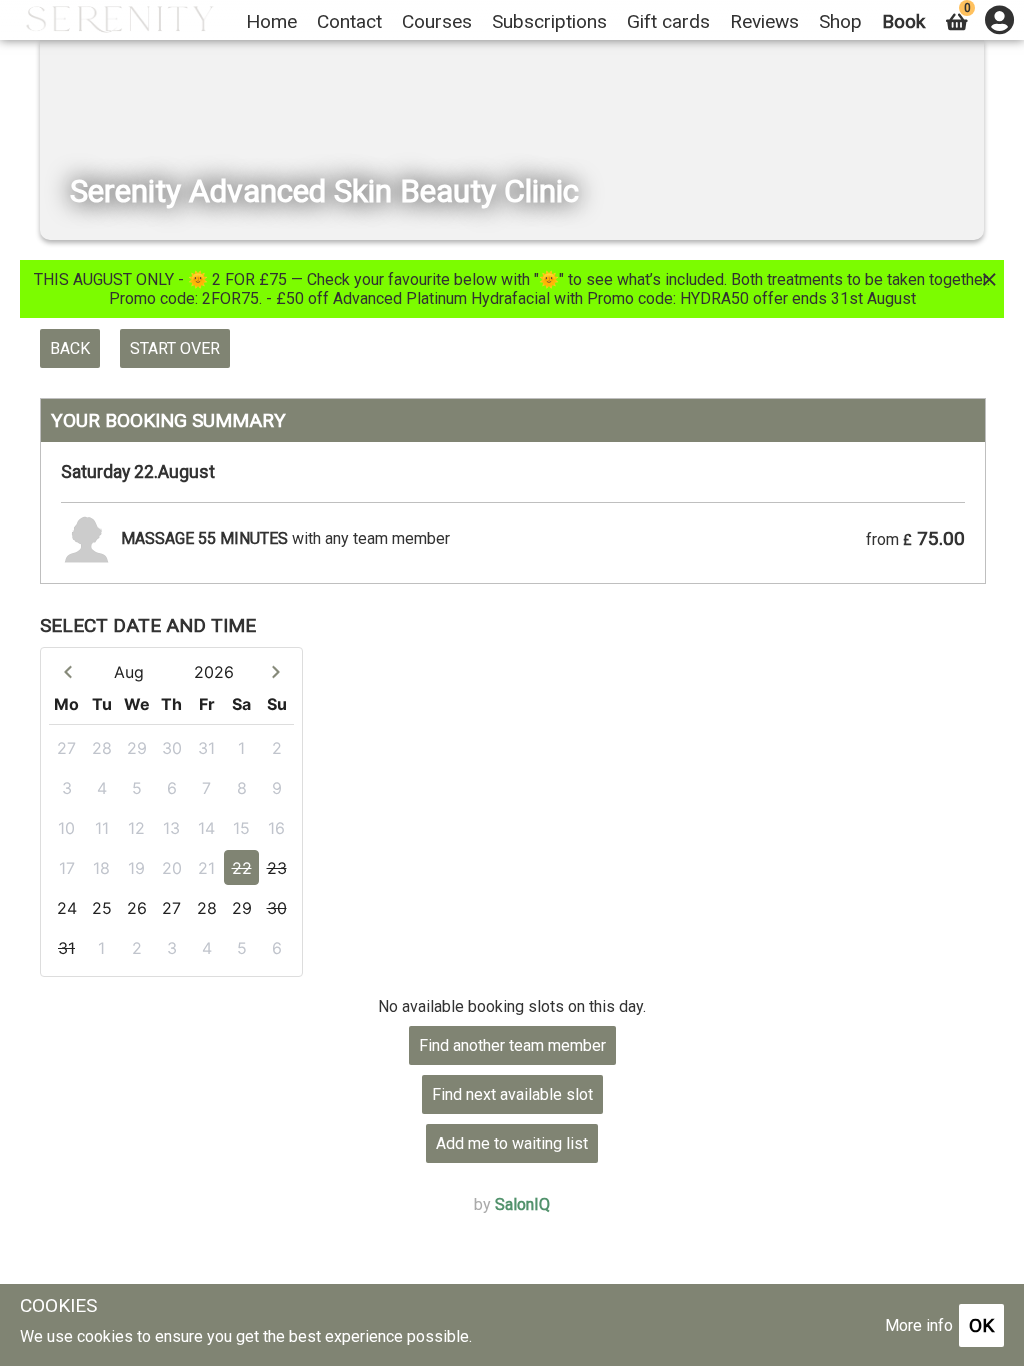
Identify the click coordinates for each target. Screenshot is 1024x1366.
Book (903, 21)
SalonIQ (522, 1204)
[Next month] (275, 671)
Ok (981, 1325)
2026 (214, 672)
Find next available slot (512, 1094)
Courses (437, 21)
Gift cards (668, 21)
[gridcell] (66, 747)
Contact (349, 21)
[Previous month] (67, 671)
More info (919, 1325)
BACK (70, 348)
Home (271, 21)
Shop (840, 21)
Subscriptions (549, 21)
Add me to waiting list (512, 1143)
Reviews (764, 21)
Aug (129, 672)
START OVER (175, 348)
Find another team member (512, 1045)
